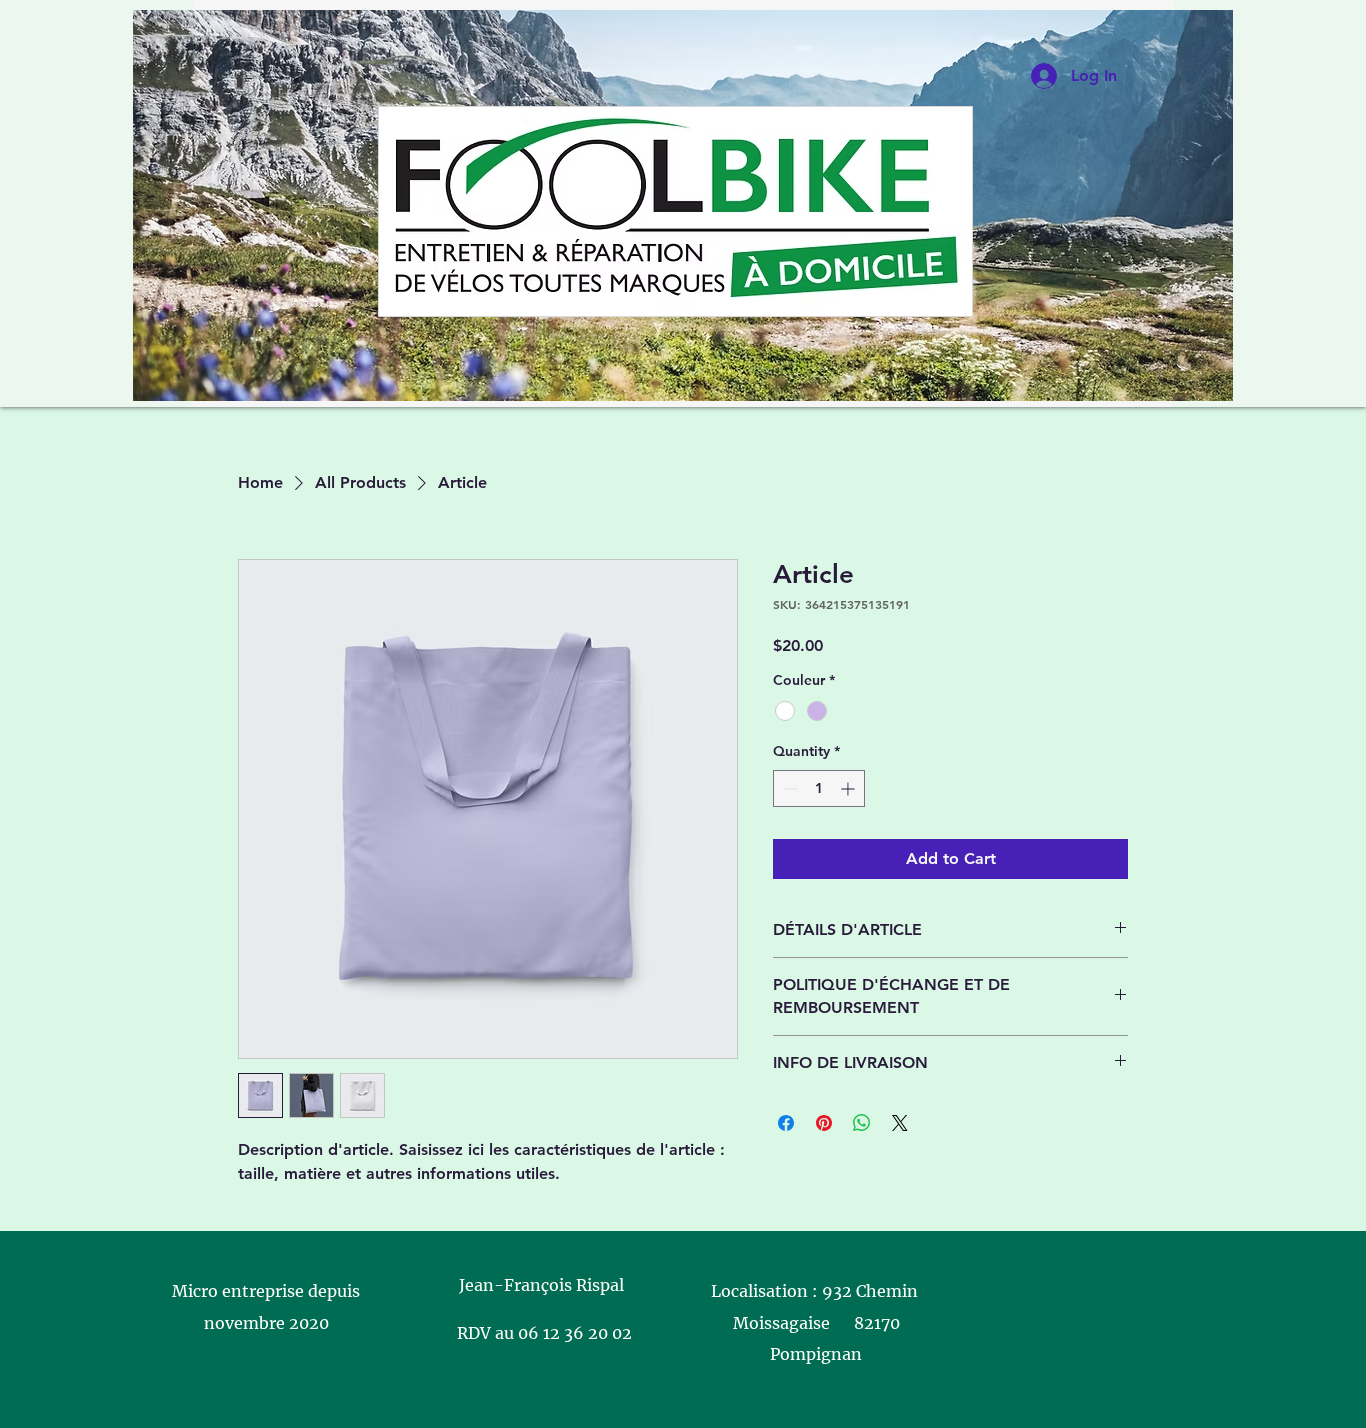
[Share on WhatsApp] (862, 1123)
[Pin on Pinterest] (824, 1123)
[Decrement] (788, 788)
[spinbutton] (819, 788)
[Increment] (849, 788)
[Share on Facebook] (786, 1123)
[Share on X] (900, 1123)
